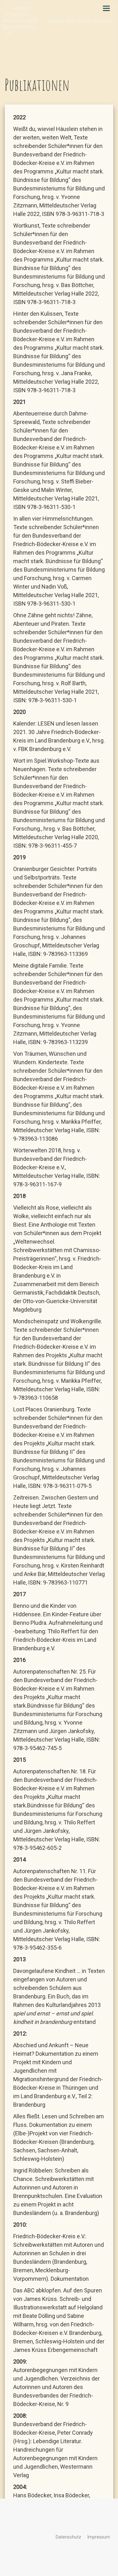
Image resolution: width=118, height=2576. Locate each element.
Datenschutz (68, 2537)
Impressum (99, 2537)
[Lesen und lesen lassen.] (5, 8)
